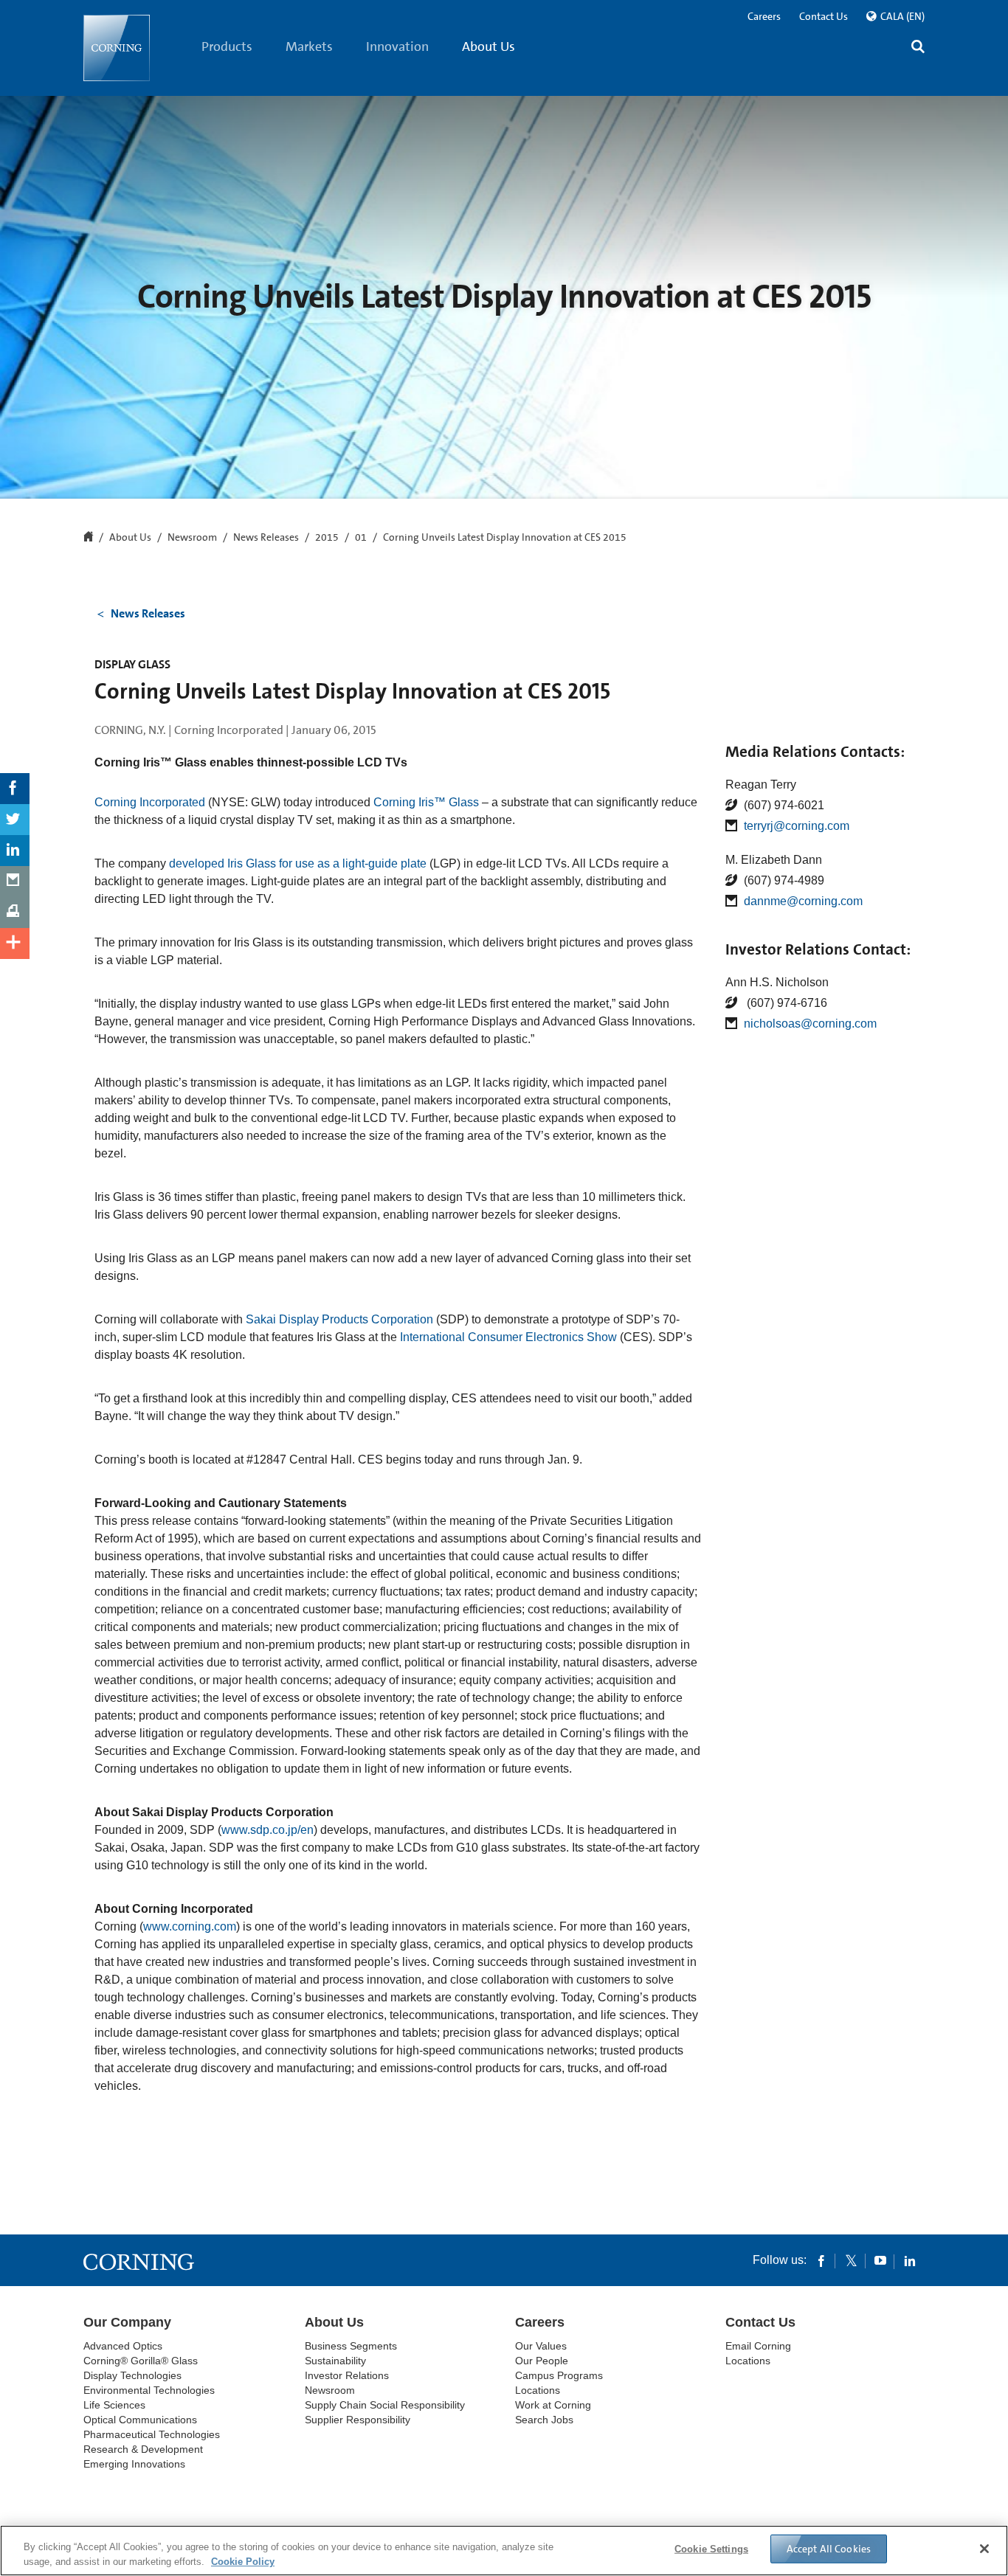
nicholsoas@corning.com (810, 1024)
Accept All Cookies (829, 2549)
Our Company (127, 2322)
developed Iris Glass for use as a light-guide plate (298, 863)
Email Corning (758, 2346)
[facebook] (821, 2260)
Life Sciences (114, 2405)
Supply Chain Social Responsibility (385, 2405)
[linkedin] (910, 2260)
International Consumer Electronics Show (508, 1337)
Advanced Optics (123, 2346)
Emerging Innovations (134, 2464)
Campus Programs (559, 2375)
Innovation (397, 46)
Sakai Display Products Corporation (339, 1319)
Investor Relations (347, 2375)
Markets (309, 46)
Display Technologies (132, 2375)
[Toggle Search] (918, 48)
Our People (542, 2361)
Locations (538, 2390)
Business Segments (351, 2346)
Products (227, 46)
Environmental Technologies (149, 2390)
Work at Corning (553, 2405)
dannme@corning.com (803, 901)
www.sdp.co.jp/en (267, 1830)
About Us (489, 46)
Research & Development (143, 2449)
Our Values (541, 2346)
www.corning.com (190, 1926)
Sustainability (335, 2361)
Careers (764, 16)
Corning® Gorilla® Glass (141, 2361)
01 (361, 538)
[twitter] (851, 2260)
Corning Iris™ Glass (426, 802)
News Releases (266, 538)
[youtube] (880, 2260)
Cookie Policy (243, 2561)
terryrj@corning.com (797, 826)
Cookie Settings (711, 2549)
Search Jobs (544, 2420)
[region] (504, 2551)
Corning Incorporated (150, 802)
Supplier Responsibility (358, 2420)
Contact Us (824, 16)
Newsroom (192, 538)
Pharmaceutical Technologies (152, 2434)
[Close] (984, 2549)
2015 (327, 538)
